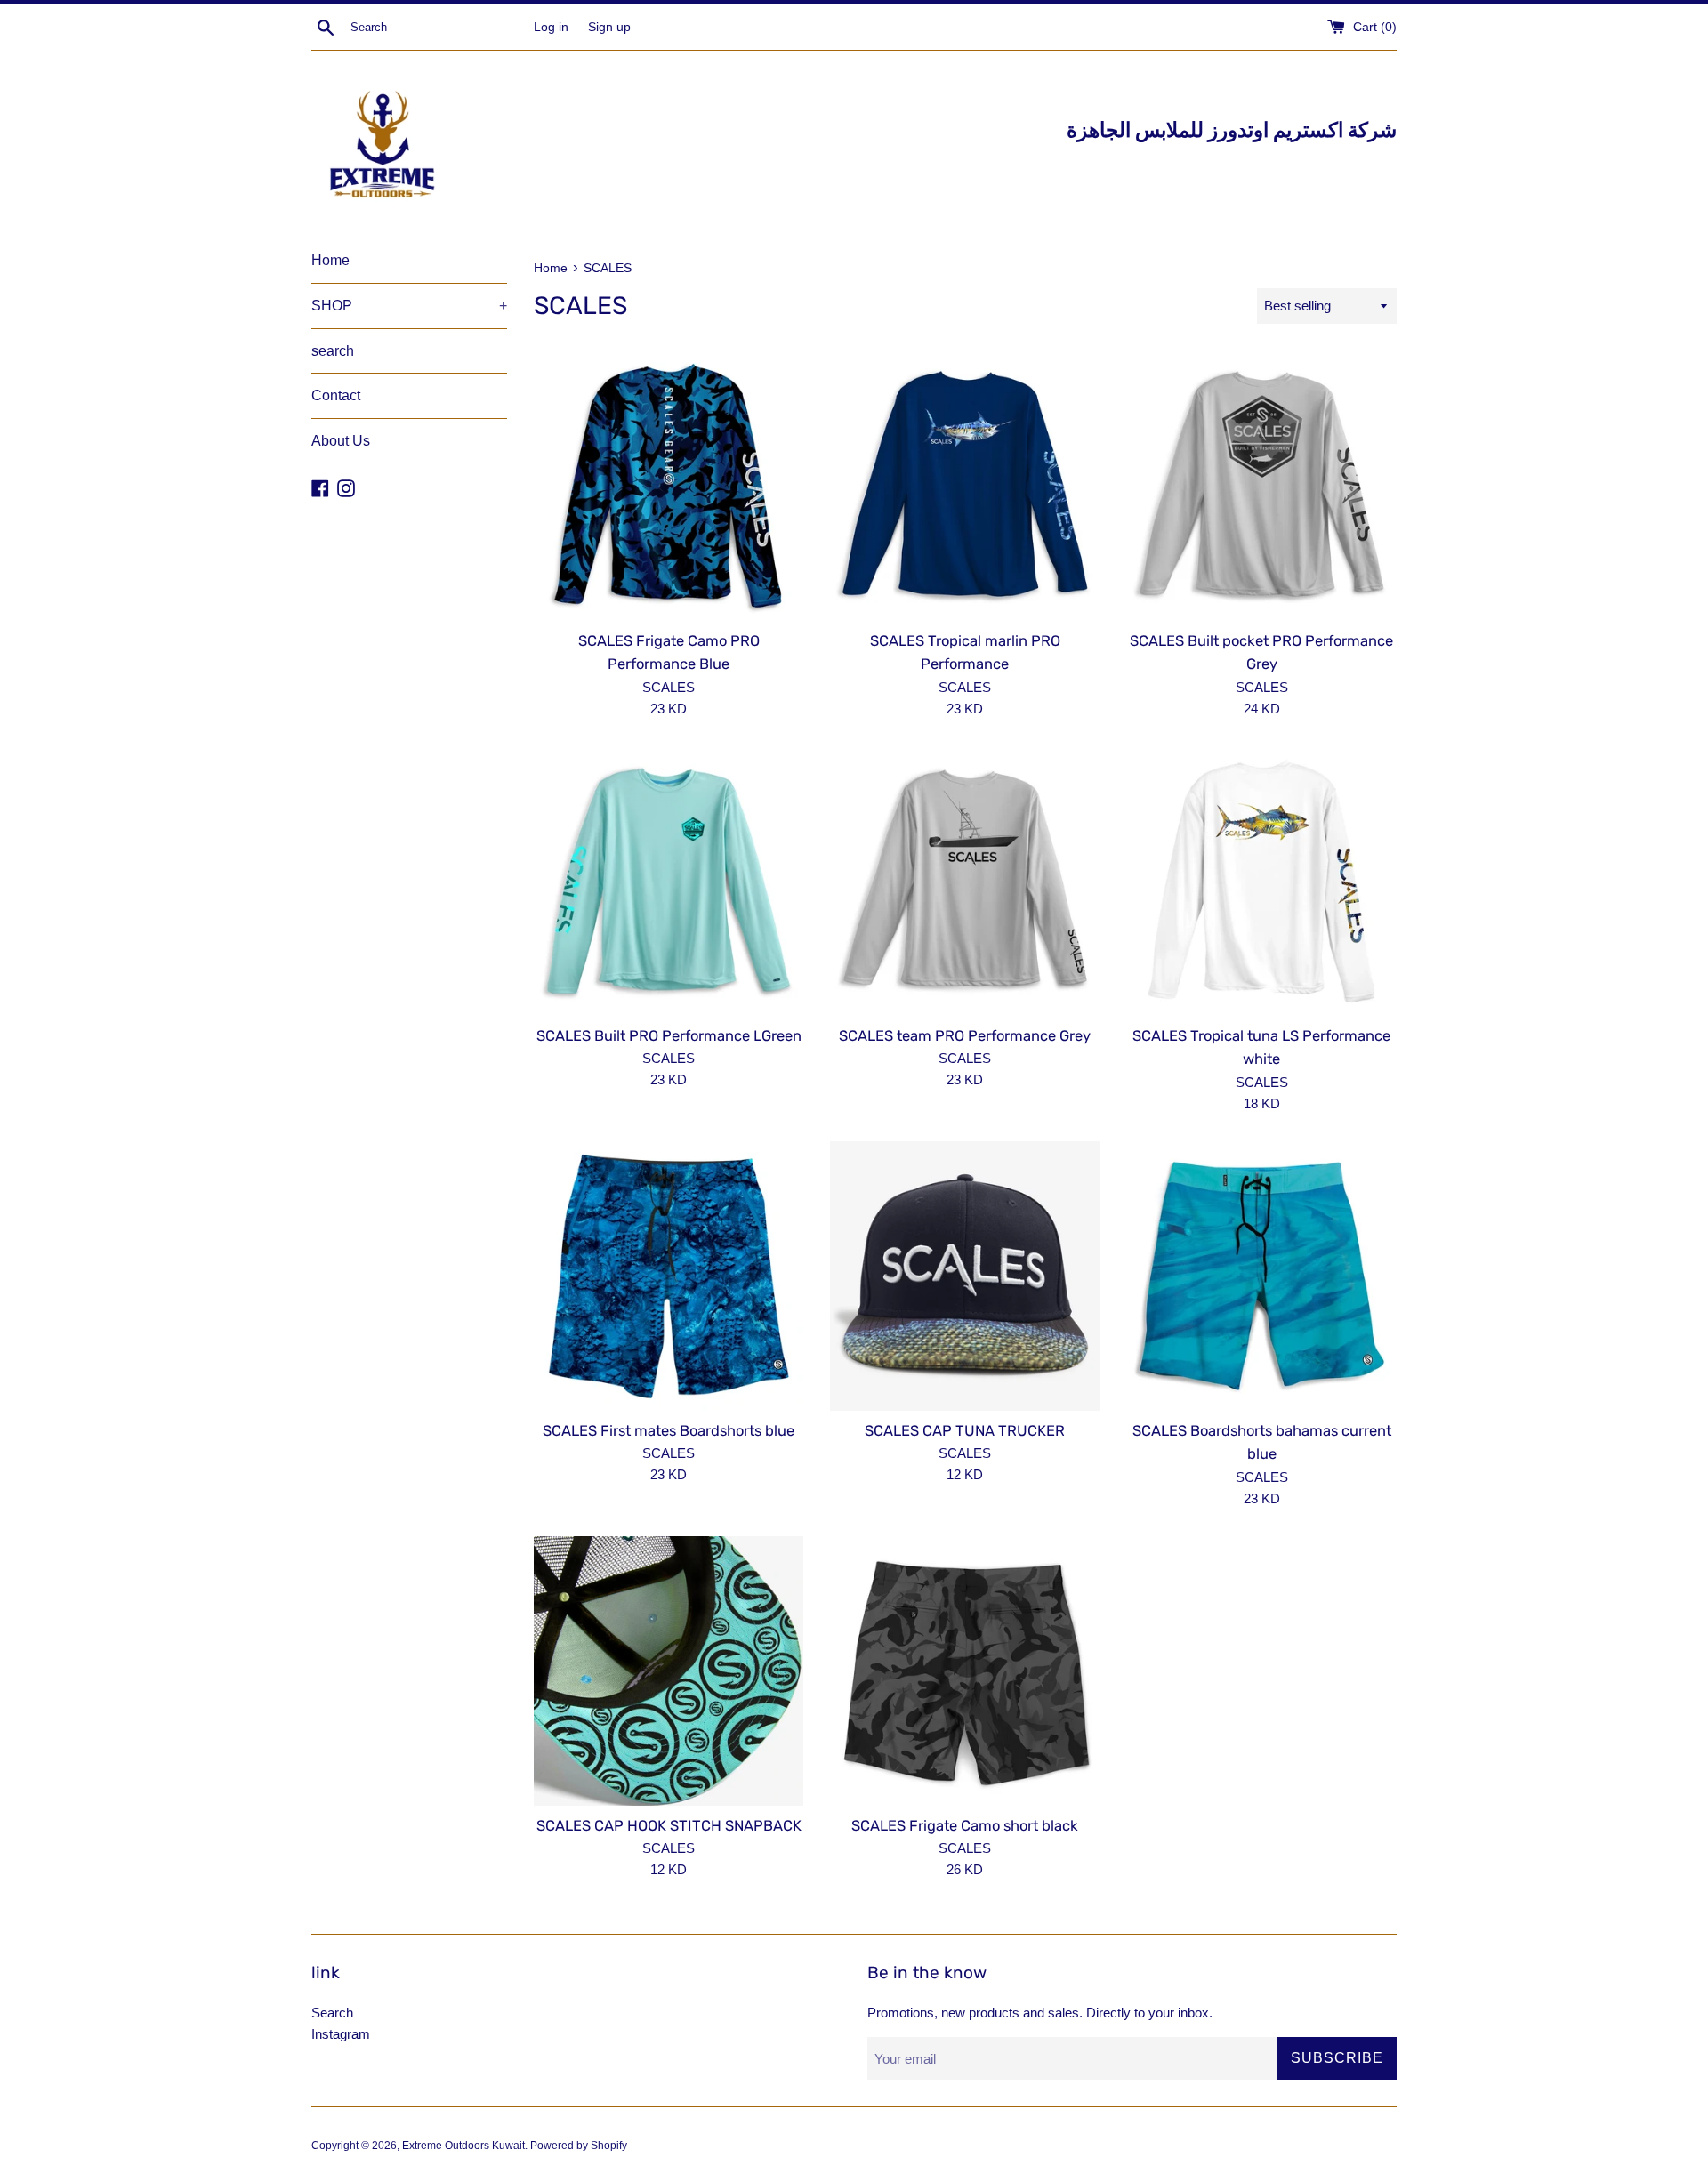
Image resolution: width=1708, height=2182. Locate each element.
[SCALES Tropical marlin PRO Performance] (965, 485)
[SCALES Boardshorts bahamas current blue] (1262, 1276)
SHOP (409, 306)
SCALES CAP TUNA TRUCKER (965, 1431)
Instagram (341, 2034)
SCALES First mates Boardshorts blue (669, 1431)
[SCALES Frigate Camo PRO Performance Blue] (669, 485)
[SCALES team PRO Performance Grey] (965, 881)
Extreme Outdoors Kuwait (463, 2146)
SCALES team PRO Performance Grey (965, 1036)
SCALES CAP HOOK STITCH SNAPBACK (669, 1826)
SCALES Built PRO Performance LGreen (669, 1036)
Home (330, 260)
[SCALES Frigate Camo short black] (965, 1671)
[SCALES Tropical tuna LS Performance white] (1262, 881)
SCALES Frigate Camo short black (965, 1826)
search (333, 351)
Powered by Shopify (579, 2146)
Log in (551, 27)
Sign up (609, 27)
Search (332, 2013)
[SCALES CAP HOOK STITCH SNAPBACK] (669, 1671)
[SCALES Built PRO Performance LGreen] (669, 881)
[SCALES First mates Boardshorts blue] (669, 1276)
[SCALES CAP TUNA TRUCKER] (965, 1276)
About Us (341, 441)
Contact (336, 395)
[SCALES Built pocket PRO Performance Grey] (1262, 485)
